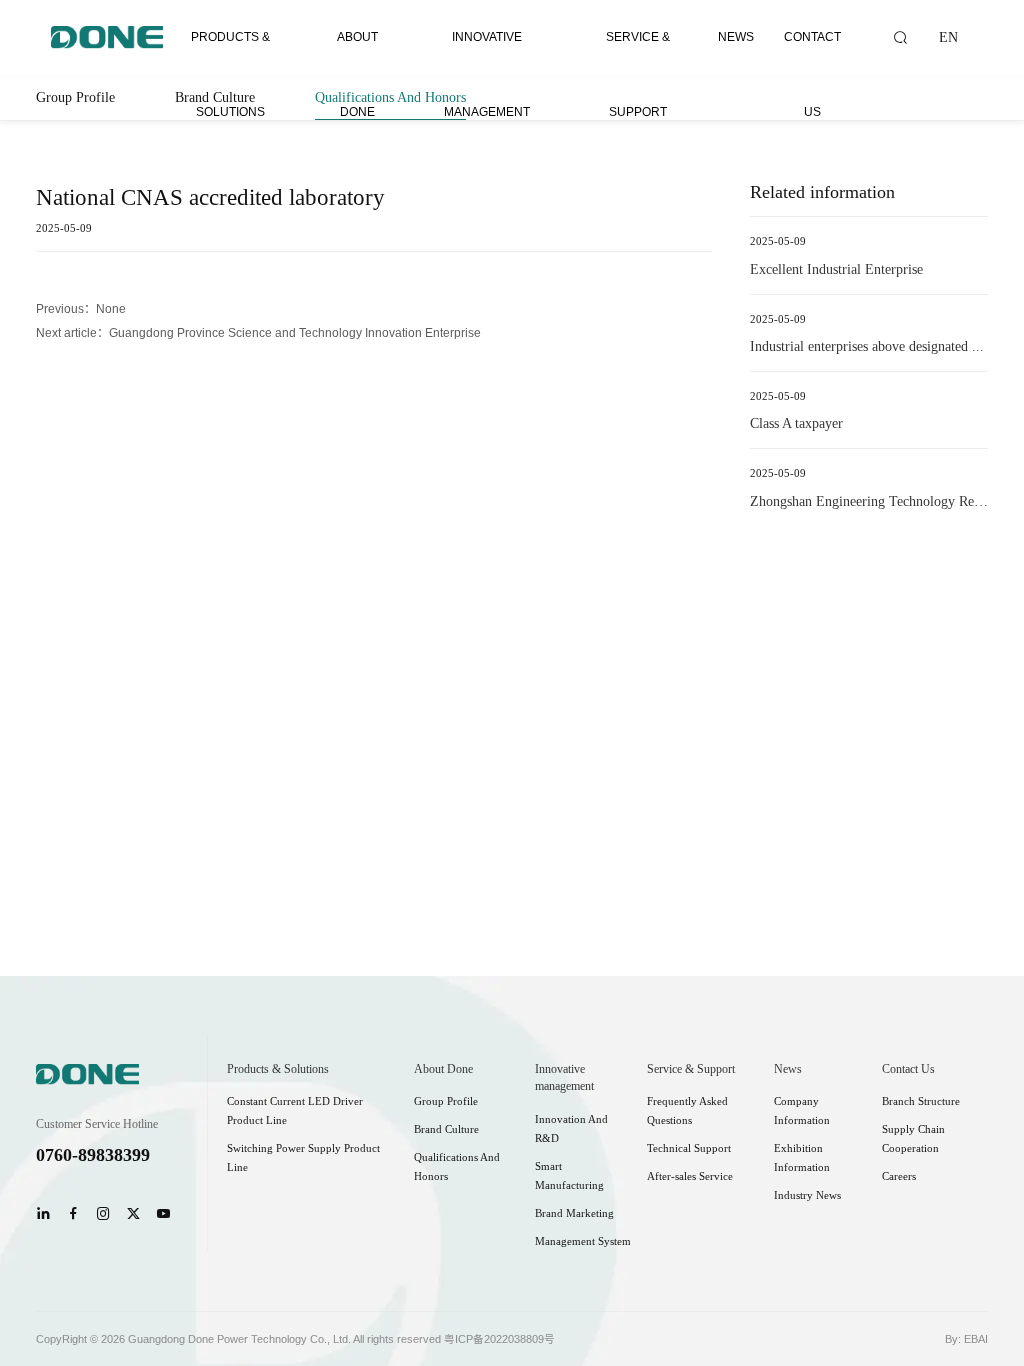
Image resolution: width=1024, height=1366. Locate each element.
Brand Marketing (574, 1213)
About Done (357, 52)
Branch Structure (921, 1101)
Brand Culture (446, 1129)
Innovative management (487, 52)
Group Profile (75, 97)
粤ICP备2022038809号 (499, 1339)
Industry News (807, 1195)
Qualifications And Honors (390, 97)
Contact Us (812, 52)
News (736, 37)
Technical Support (689, 1148)
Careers (899, 1176)
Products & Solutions (230, 52)
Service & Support (638, 52)
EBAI (976, 1339)
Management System (583, 1241)
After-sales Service (690, 1176)
